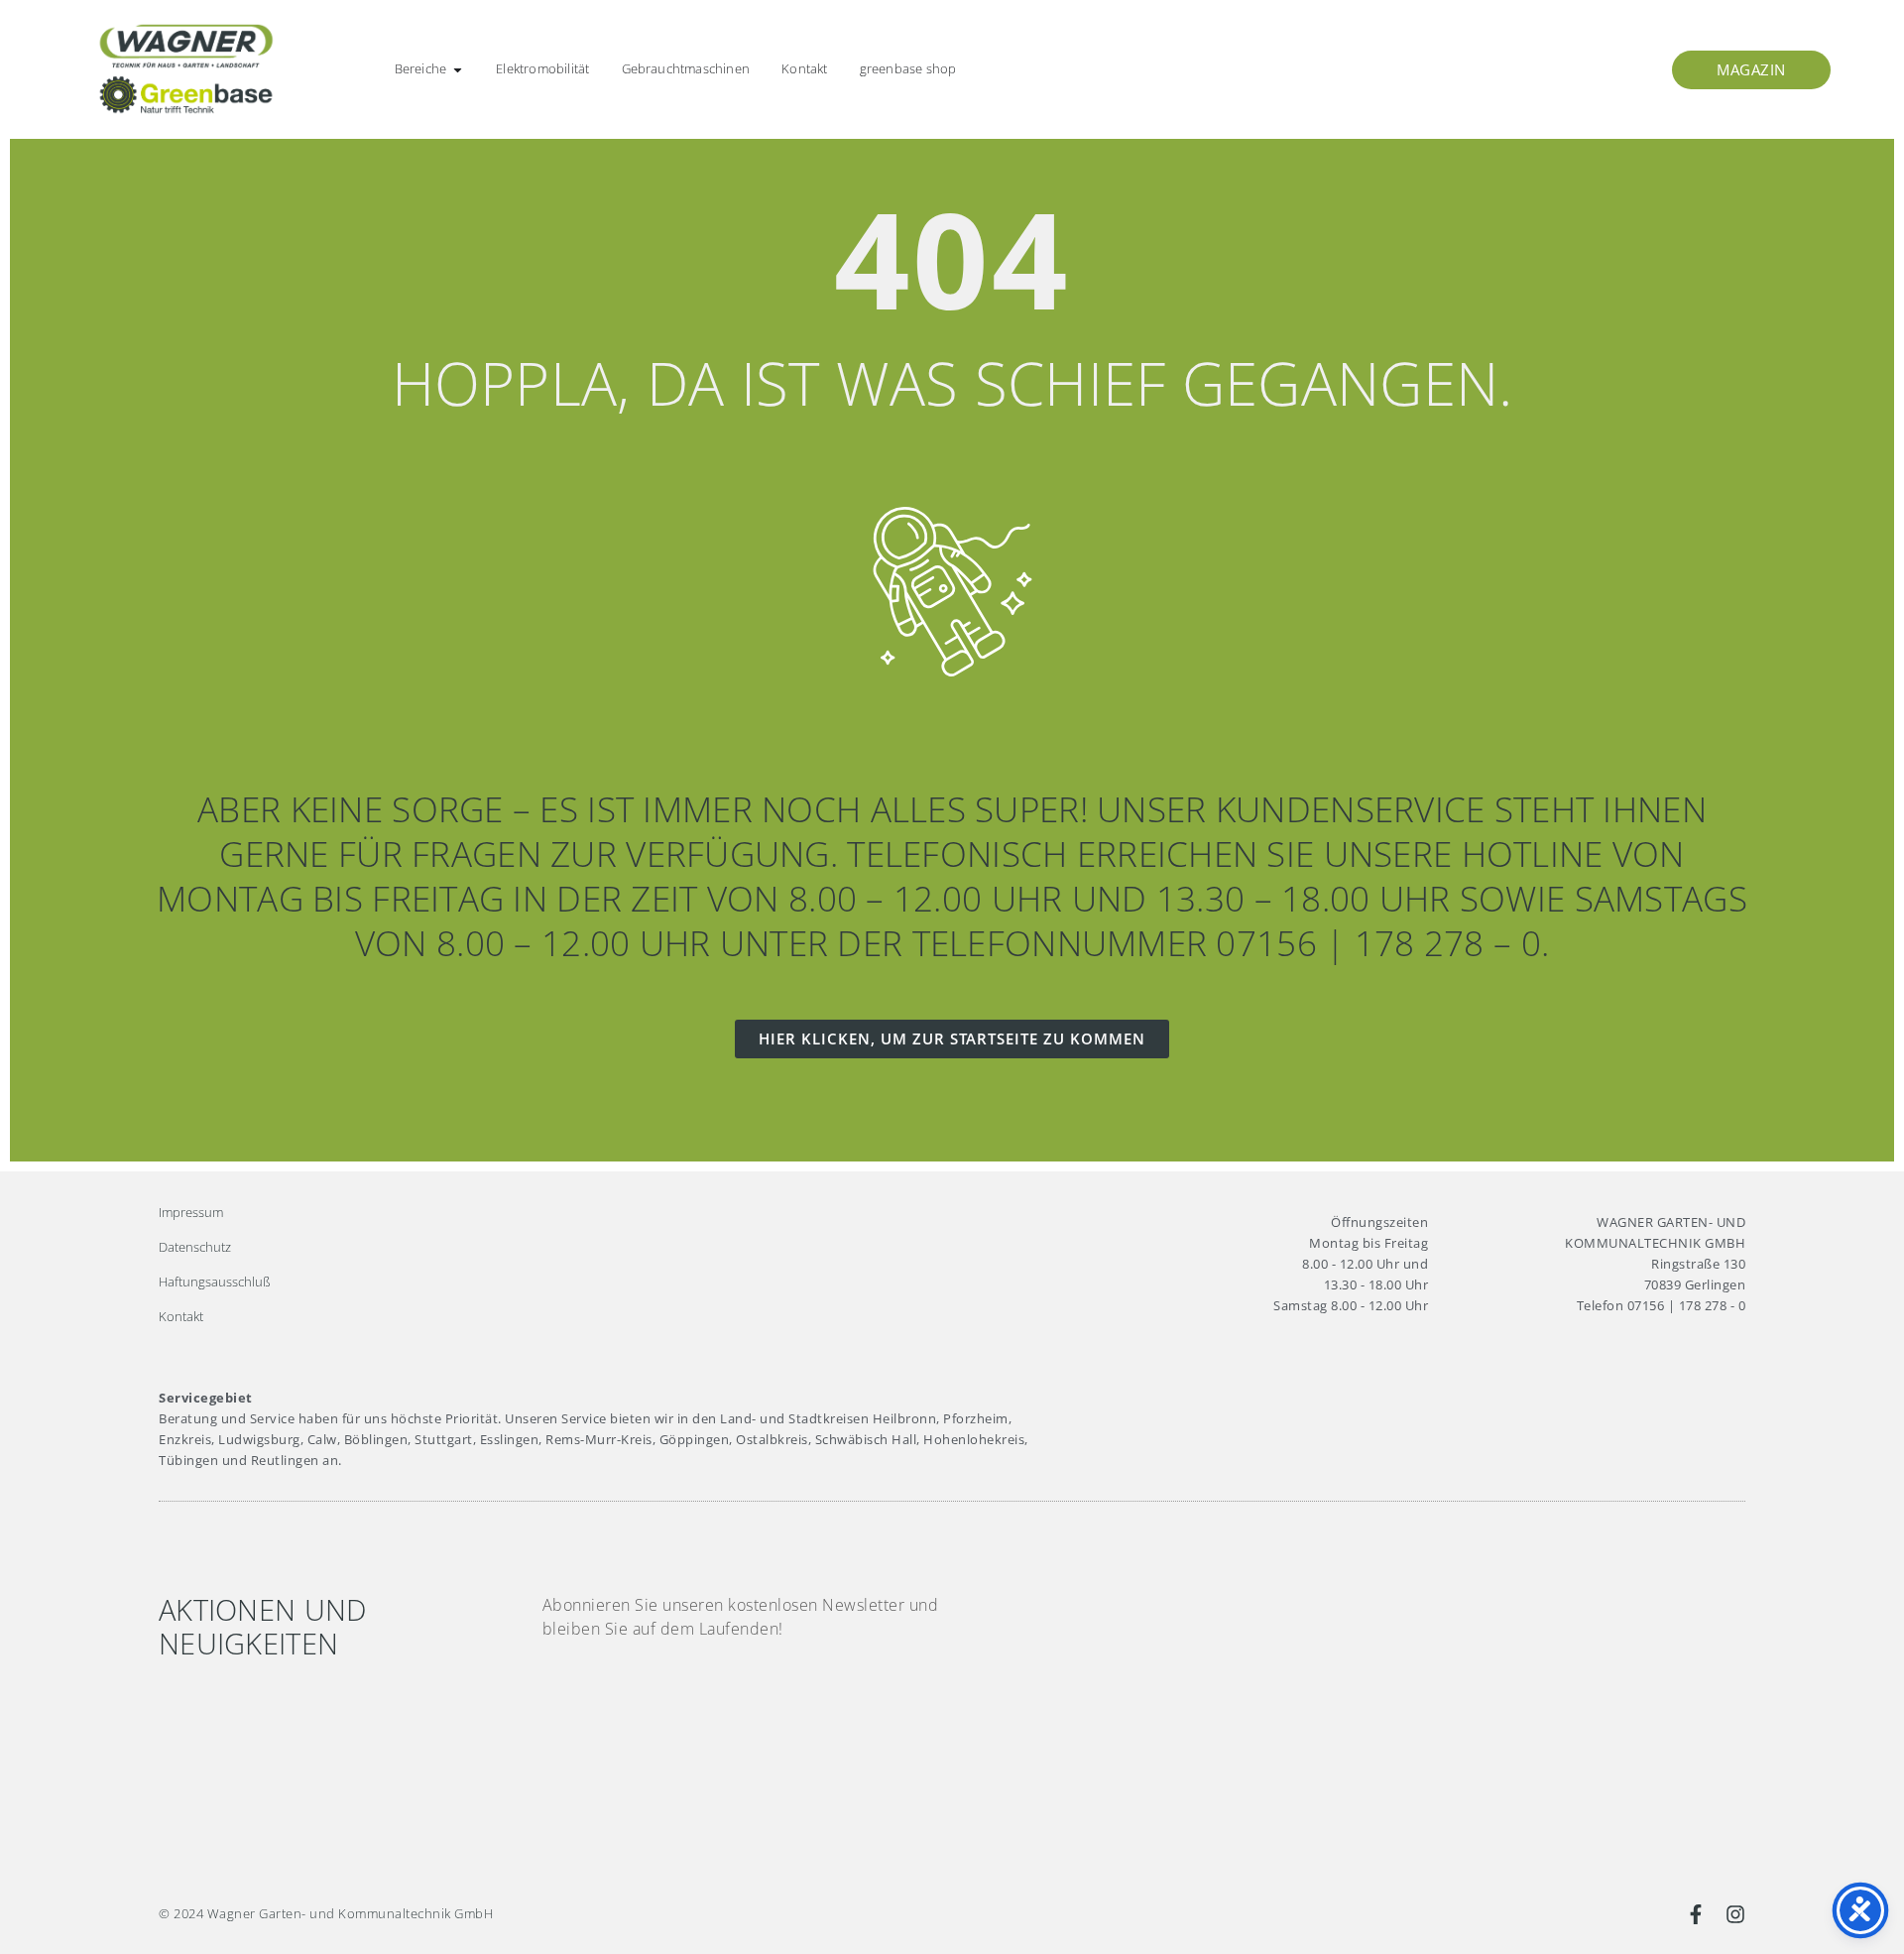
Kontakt (181, 1316)
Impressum (191, 1212)
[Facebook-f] (1696, 1914)
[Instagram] (1735, 1914)
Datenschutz (195, 1247)
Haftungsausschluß (215, 1282)
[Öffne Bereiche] (458, 69)
